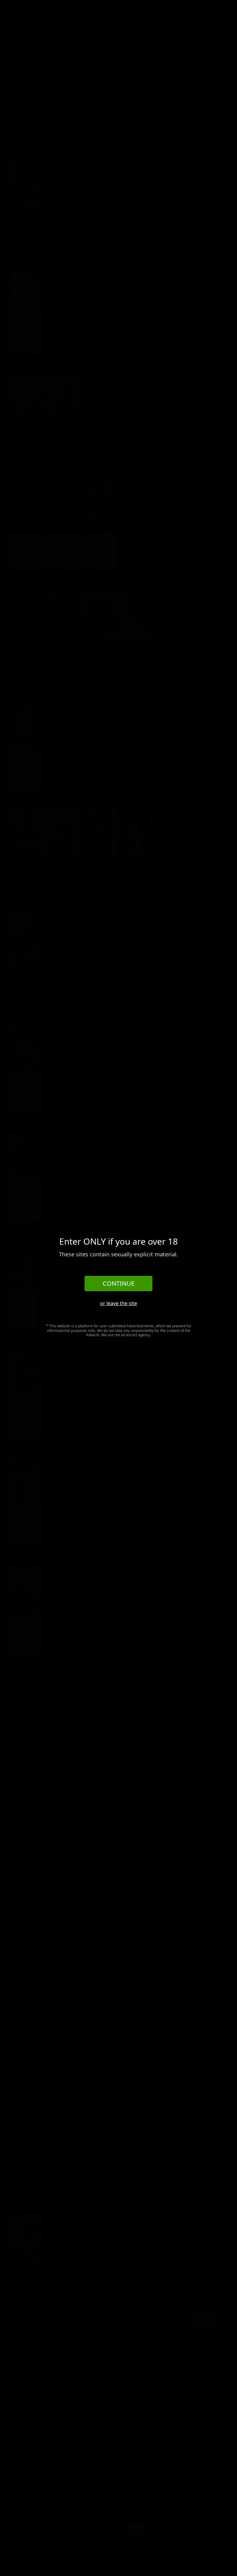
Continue (119, 1283)
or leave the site (118, 1303)
